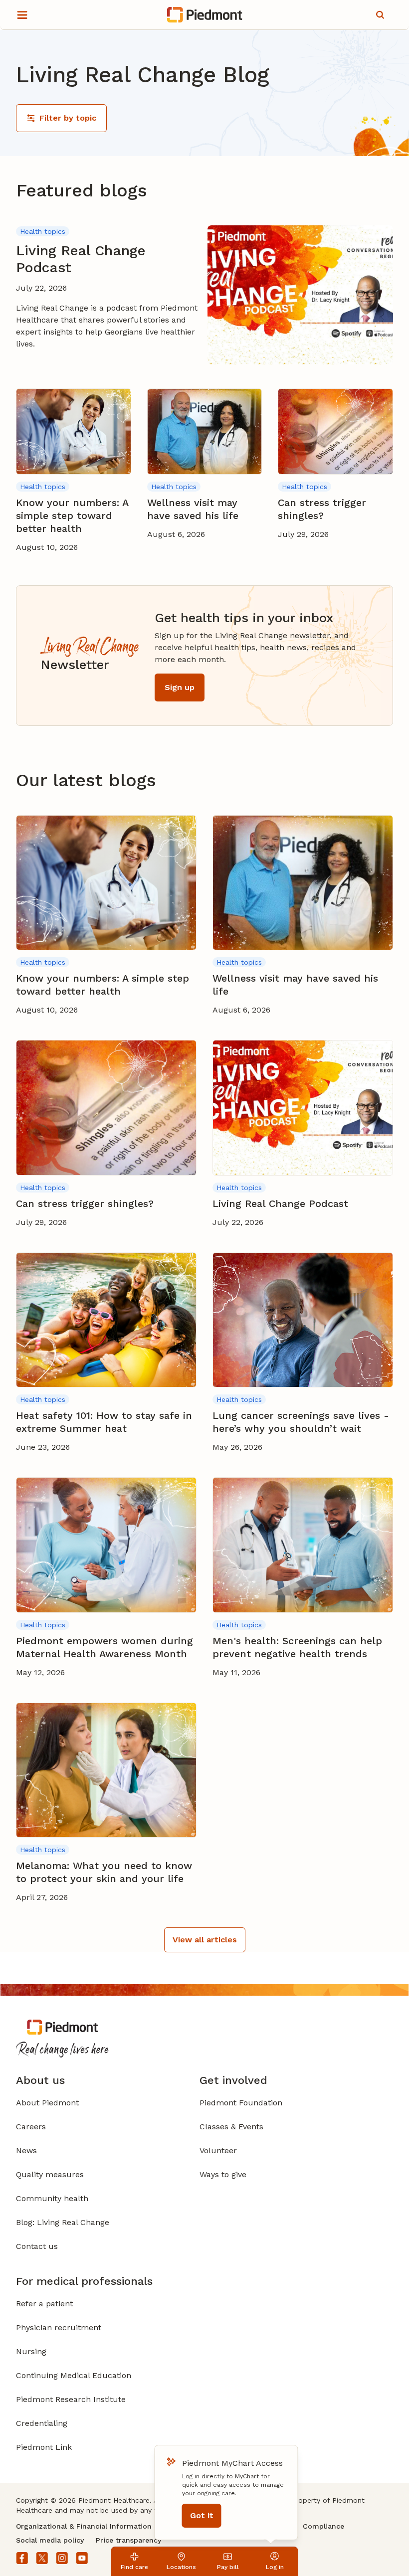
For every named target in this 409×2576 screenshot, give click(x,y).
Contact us (37, 2246)
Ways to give (223, 2174)
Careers (31, 2127)
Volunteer (218, 2150)
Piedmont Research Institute (71, 2399)
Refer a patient (44, 2304)
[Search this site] (380, 15)
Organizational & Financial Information (84, 2526)
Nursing (31, 2351)
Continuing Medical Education (74, 2375)
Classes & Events (231, 2127)
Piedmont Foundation (241, 2103)
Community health (52, 2198)
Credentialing (42, 2423)
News (26, 2150)
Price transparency (128, 2540)
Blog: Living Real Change (63, 2222)
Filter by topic (68, 118)
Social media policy (50, 2540)
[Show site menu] (22, 15)
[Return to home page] (205, 15)
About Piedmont (47, 2103)
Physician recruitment (59, 2327)
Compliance (323, 2526)
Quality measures (50, 2174)
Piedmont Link (44, 2447)
